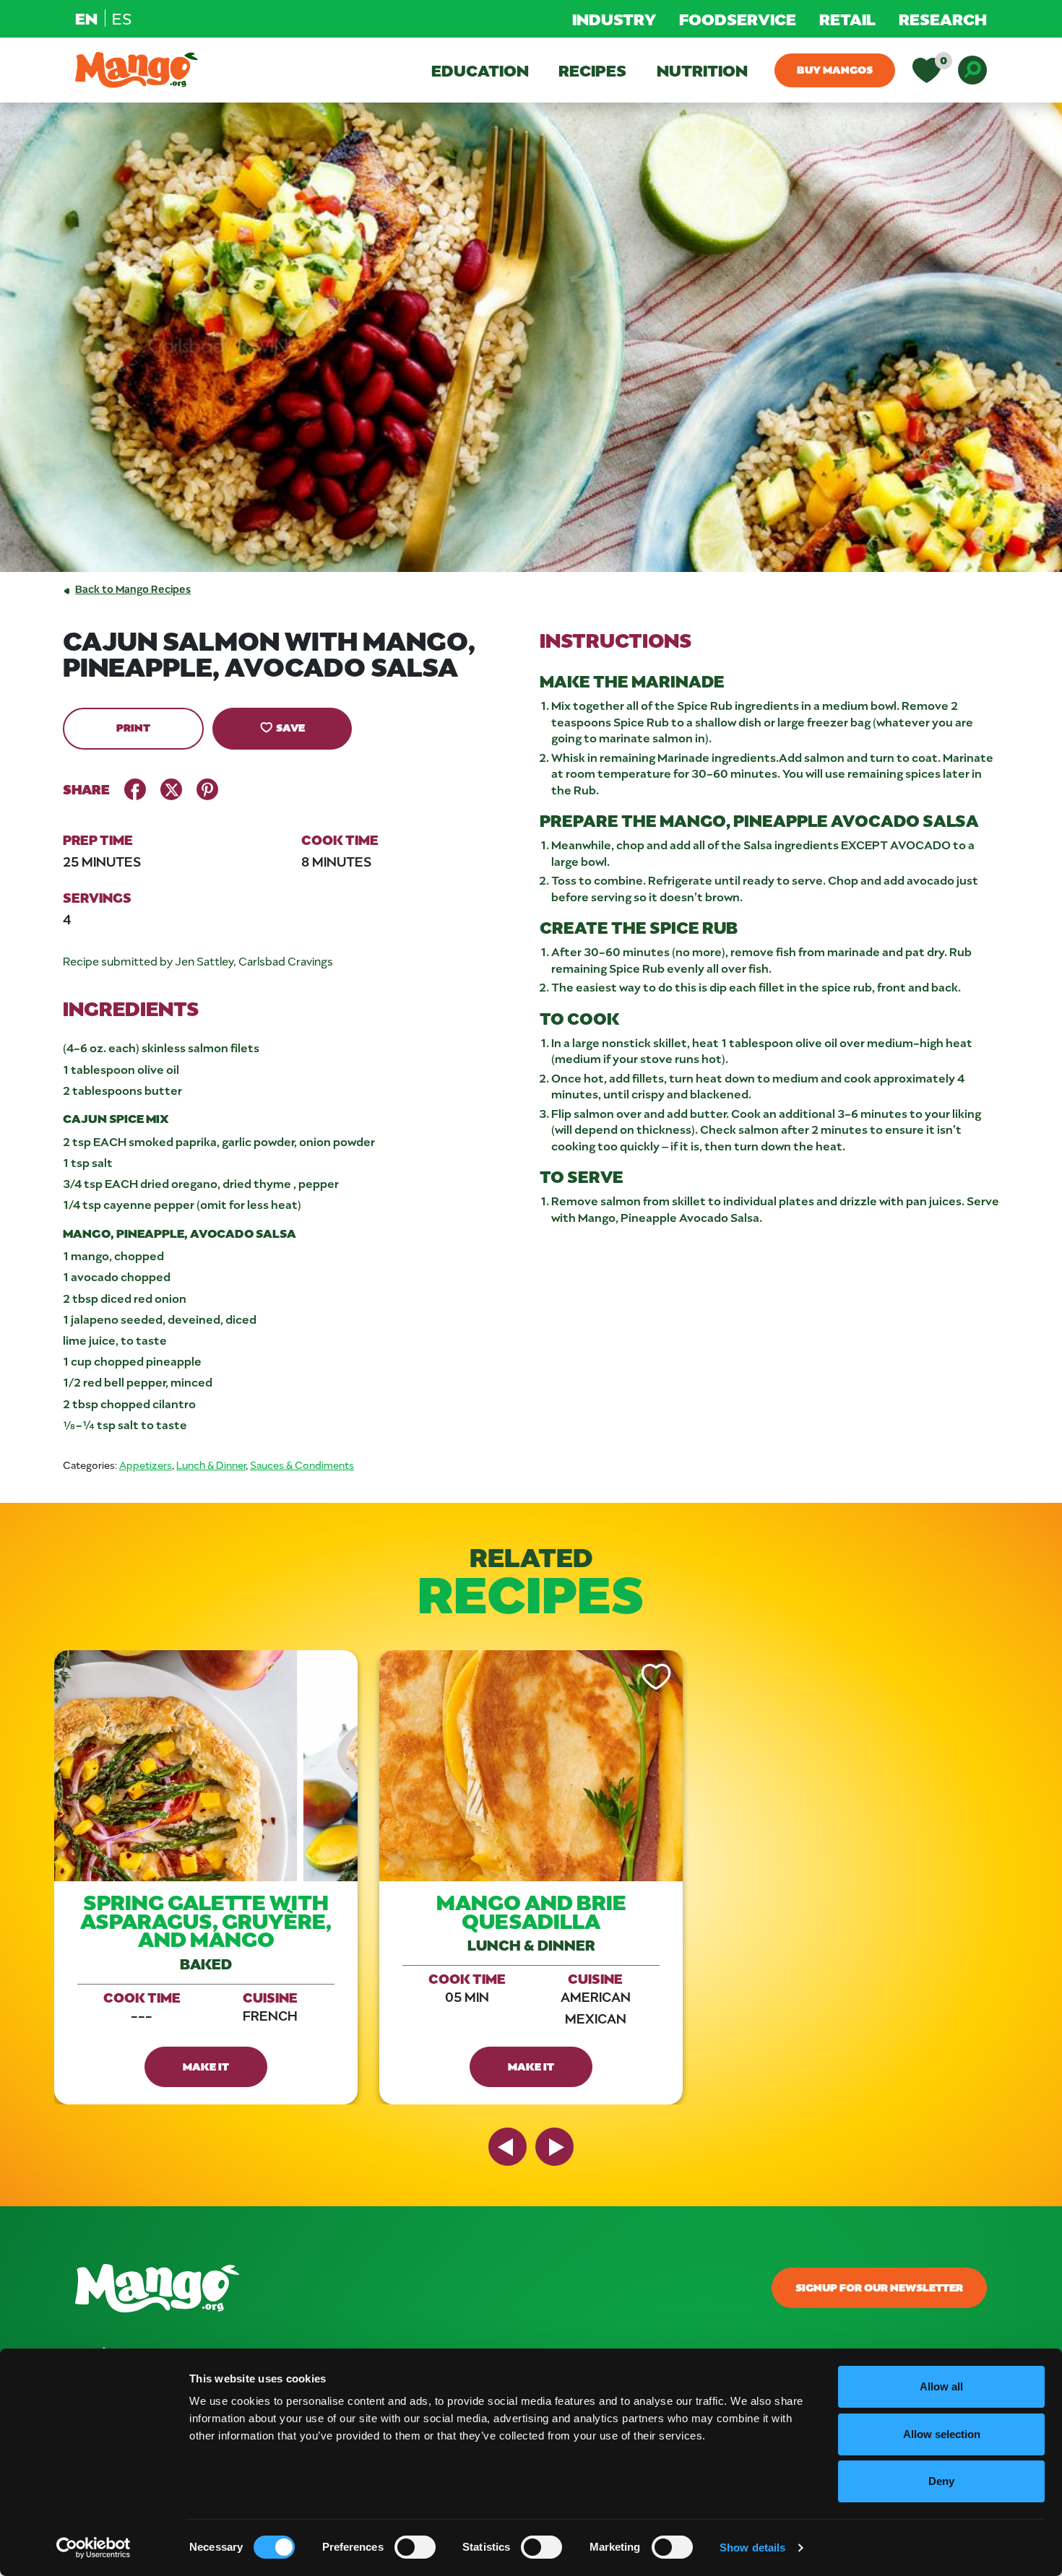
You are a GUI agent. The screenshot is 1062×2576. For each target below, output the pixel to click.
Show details (752, 2547)
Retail (847, 19)
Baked (206, 1963)
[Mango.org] (376, 2288)
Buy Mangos (835, 69)
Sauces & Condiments (302, 1465)
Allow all (941, 2386)
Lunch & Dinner (211, 1465)
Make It (206, 2066)
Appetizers (146, 1465)
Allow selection (942, 2434)
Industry (614, 19)
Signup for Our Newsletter (879, 2287)
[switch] (415, 2547)
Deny (941, 2481)
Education (480, 70)
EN (86, 18)
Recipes (592, 70)
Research (943, 19)
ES (122, 18)
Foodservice (738, 19)
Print (133, 727)
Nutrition (702, 70)
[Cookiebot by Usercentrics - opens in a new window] (94, 2548)
